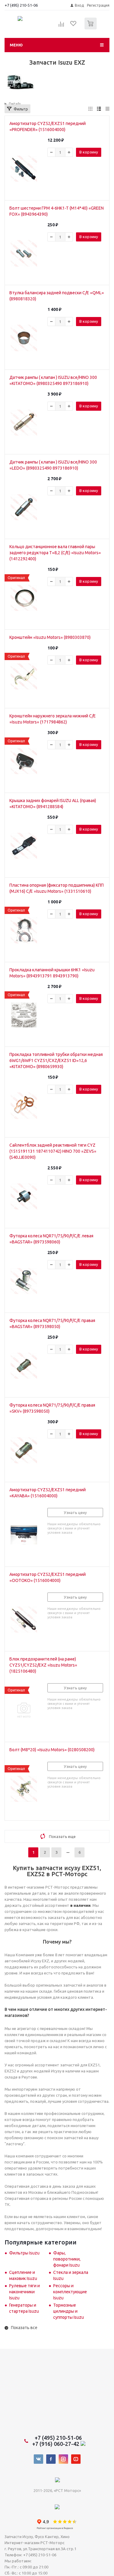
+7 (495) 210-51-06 (22, 5)
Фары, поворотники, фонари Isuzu (67, 2259)
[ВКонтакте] (38, 2459)
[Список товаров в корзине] (91, 28)
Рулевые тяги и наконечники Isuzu (24, 2292)
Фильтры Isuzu (24, 2253)
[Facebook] (51, 2459)
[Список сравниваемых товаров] (61, 26)
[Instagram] (63, 2459)
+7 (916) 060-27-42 (56, 2444)
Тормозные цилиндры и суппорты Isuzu (69, 2311)
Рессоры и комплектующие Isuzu (70, 2292)
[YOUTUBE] (76, 2459)
